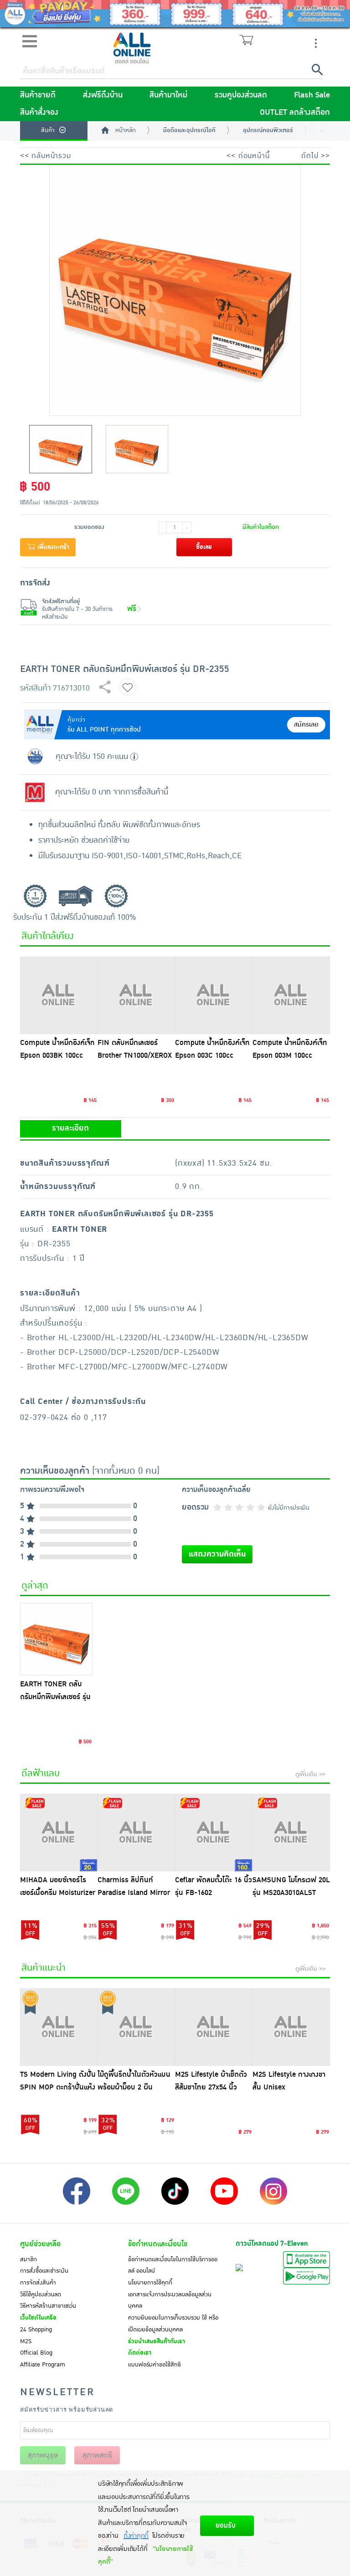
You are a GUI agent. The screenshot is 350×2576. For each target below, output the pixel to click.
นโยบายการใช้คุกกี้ (150, 2283)
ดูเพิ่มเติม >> (310, 1774)
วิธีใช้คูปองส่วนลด (41, 2294)
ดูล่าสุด (35, 1586)
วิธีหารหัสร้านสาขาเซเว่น (48, 2306)
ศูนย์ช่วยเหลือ (40, 2244)
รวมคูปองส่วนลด (241, 95)
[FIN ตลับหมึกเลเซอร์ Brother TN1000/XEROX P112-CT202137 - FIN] (136, 995)
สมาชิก (28, 2259)
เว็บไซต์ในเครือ (38, 2318)
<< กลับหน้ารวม (46, 156)
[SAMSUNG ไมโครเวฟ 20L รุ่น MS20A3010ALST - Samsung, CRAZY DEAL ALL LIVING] (291, 1833)
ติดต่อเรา (140, 2353)
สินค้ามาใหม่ (168, 95)
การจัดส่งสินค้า (38, 2283)
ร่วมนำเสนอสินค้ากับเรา (157, 2341)
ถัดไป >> (316, 156)
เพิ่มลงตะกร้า (52, 547)
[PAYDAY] (175, 14)
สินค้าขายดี (38, 95)
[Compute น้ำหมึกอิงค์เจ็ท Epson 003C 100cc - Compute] (214, 995)
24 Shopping (36, 2330)
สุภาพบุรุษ (43, 2455)
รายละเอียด (70, 1128)
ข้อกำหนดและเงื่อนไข (158, 2244)
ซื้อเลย (204, 547)
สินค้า (48, 130)
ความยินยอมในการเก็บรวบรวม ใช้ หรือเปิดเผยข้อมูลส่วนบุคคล (173, 2324)
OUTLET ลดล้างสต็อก (295, 113)
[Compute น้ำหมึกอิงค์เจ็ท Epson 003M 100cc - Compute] (291, 995)
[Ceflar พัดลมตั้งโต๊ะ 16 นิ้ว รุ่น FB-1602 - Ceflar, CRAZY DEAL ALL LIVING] (214, 1833)
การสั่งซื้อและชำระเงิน (44, 2271)
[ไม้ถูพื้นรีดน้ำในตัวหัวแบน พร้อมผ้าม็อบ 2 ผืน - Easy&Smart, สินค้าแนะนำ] (136, 2027)
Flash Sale (312, 95)
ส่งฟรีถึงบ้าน (103, 95)
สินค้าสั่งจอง (39, 113)
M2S (26, 2341)
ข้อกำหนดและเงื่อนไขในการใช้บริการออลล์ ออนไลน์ (173, 2265)
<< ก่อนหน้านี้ (248, 156)
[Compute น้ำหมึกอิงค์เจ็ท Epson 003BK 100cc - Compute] (59, 995)
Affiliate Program (43, 2365)
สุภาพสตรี (97, 2455)
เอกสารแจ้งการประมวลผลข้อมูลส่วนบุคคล (170, 2300)
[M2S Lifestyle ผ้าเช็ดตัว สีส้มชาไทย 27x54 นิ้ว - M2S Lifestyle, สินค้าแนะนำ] (214, 2027)
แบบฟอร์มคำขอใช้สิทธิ (154, 2365)
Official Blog (36, 2353)
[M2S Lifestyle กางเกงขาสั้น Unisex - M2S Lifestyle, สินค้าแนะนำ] (291, 2027)
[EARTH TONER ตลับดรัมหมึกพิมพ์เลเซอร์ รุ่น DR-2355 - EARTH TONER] (56, 1639)
